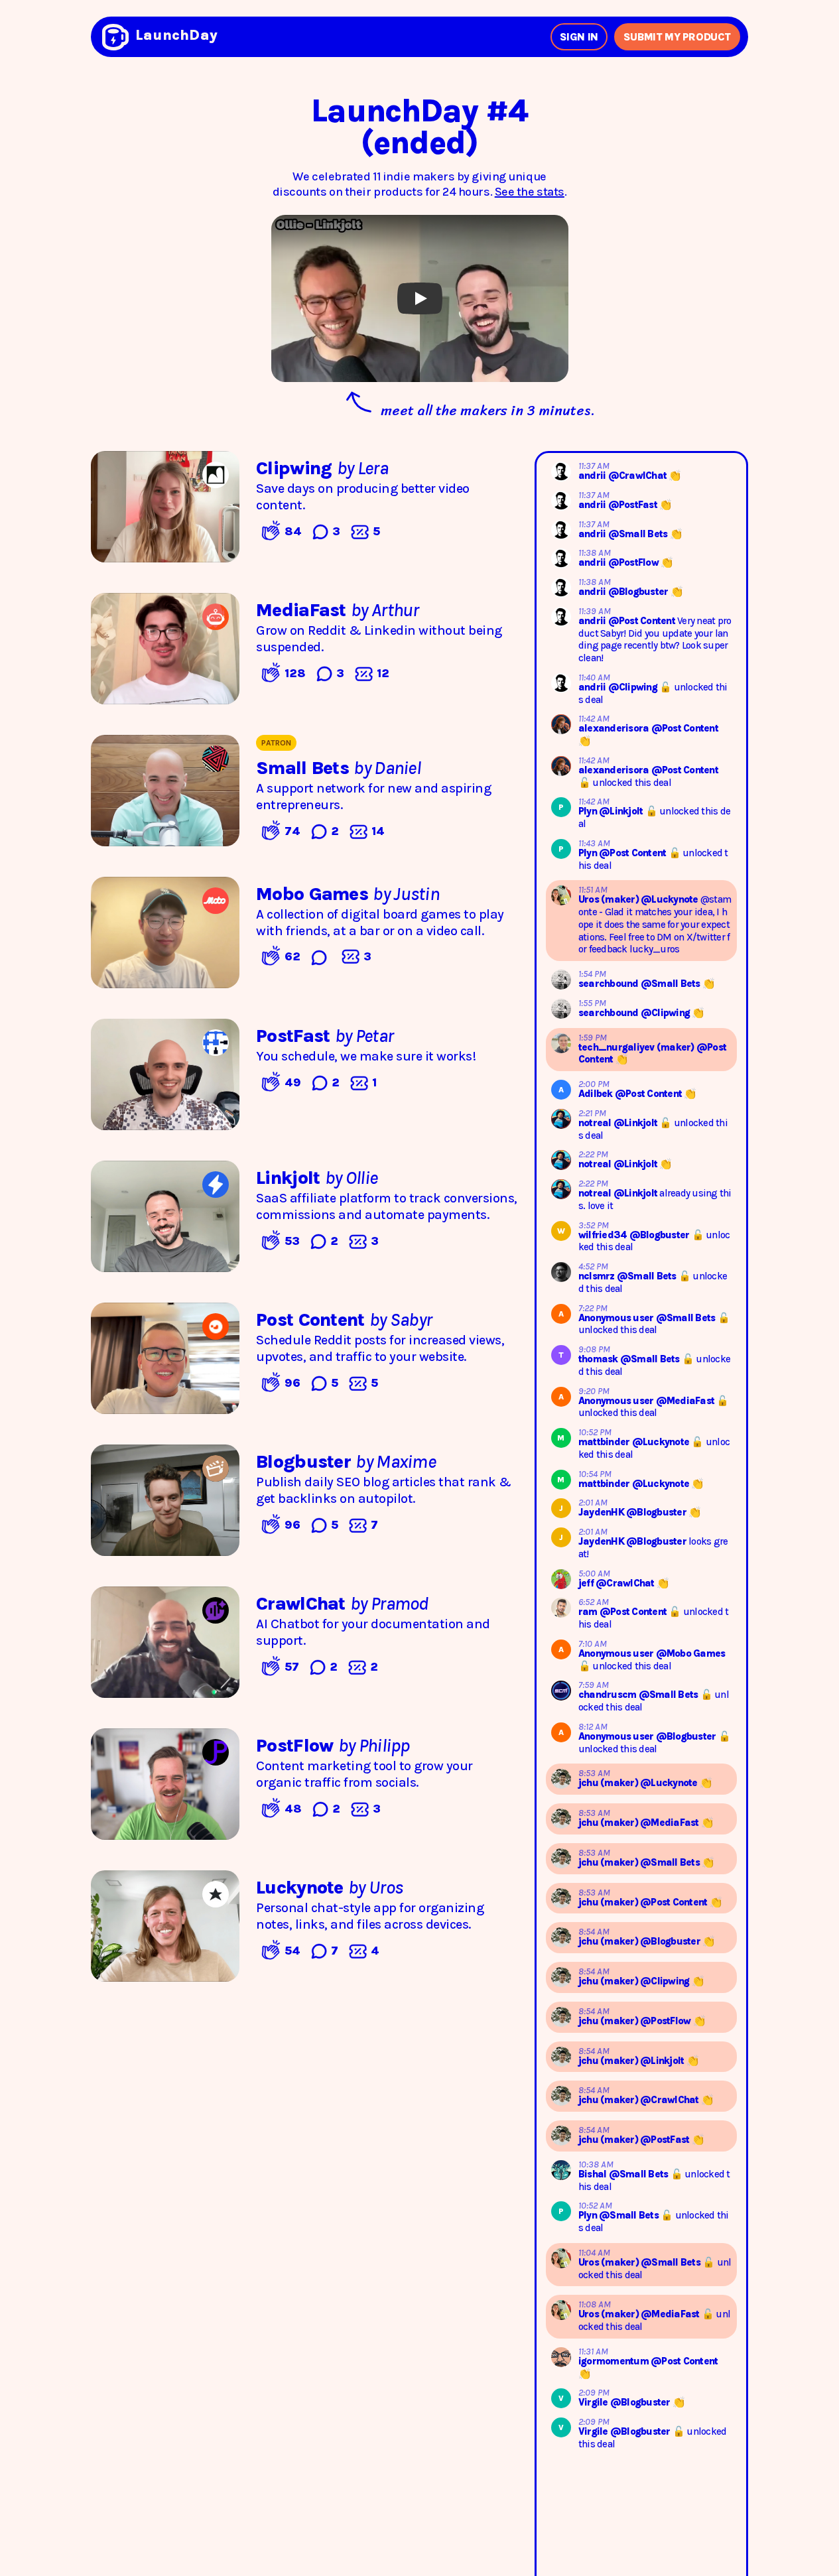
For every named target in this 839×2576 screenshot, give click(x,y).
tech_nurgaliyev (617, 1047)
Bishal (594, 2174)
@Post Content (643, 621)
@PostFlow (635, 562)
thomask (599, 1359)
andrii (593, 476)
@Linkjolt (622, 811)
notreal (596, 1123)
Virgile (594, 2402)
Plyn (589, 811)
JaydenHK (602, 1512)
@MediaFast (686, 1401)
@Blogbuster (639, 592)
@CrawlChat (639, 476)
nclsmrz (598, 1276)
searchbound (610, 984)
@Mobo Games (691, 1653)
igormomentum (614, 2361)
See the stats (530, 192)
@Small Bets (639, 534)
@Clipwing (634, 687)
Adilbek (597, 1094)
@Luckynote (671, 899)
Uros (590, 899)
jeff (587, 1583)
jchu (589, 1783)
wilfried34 (604, 1235)
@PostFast (634, 505)
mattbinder (605, 1442)
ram (589, 1612)
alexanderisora (615, 728)
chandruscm (609, 1695)
